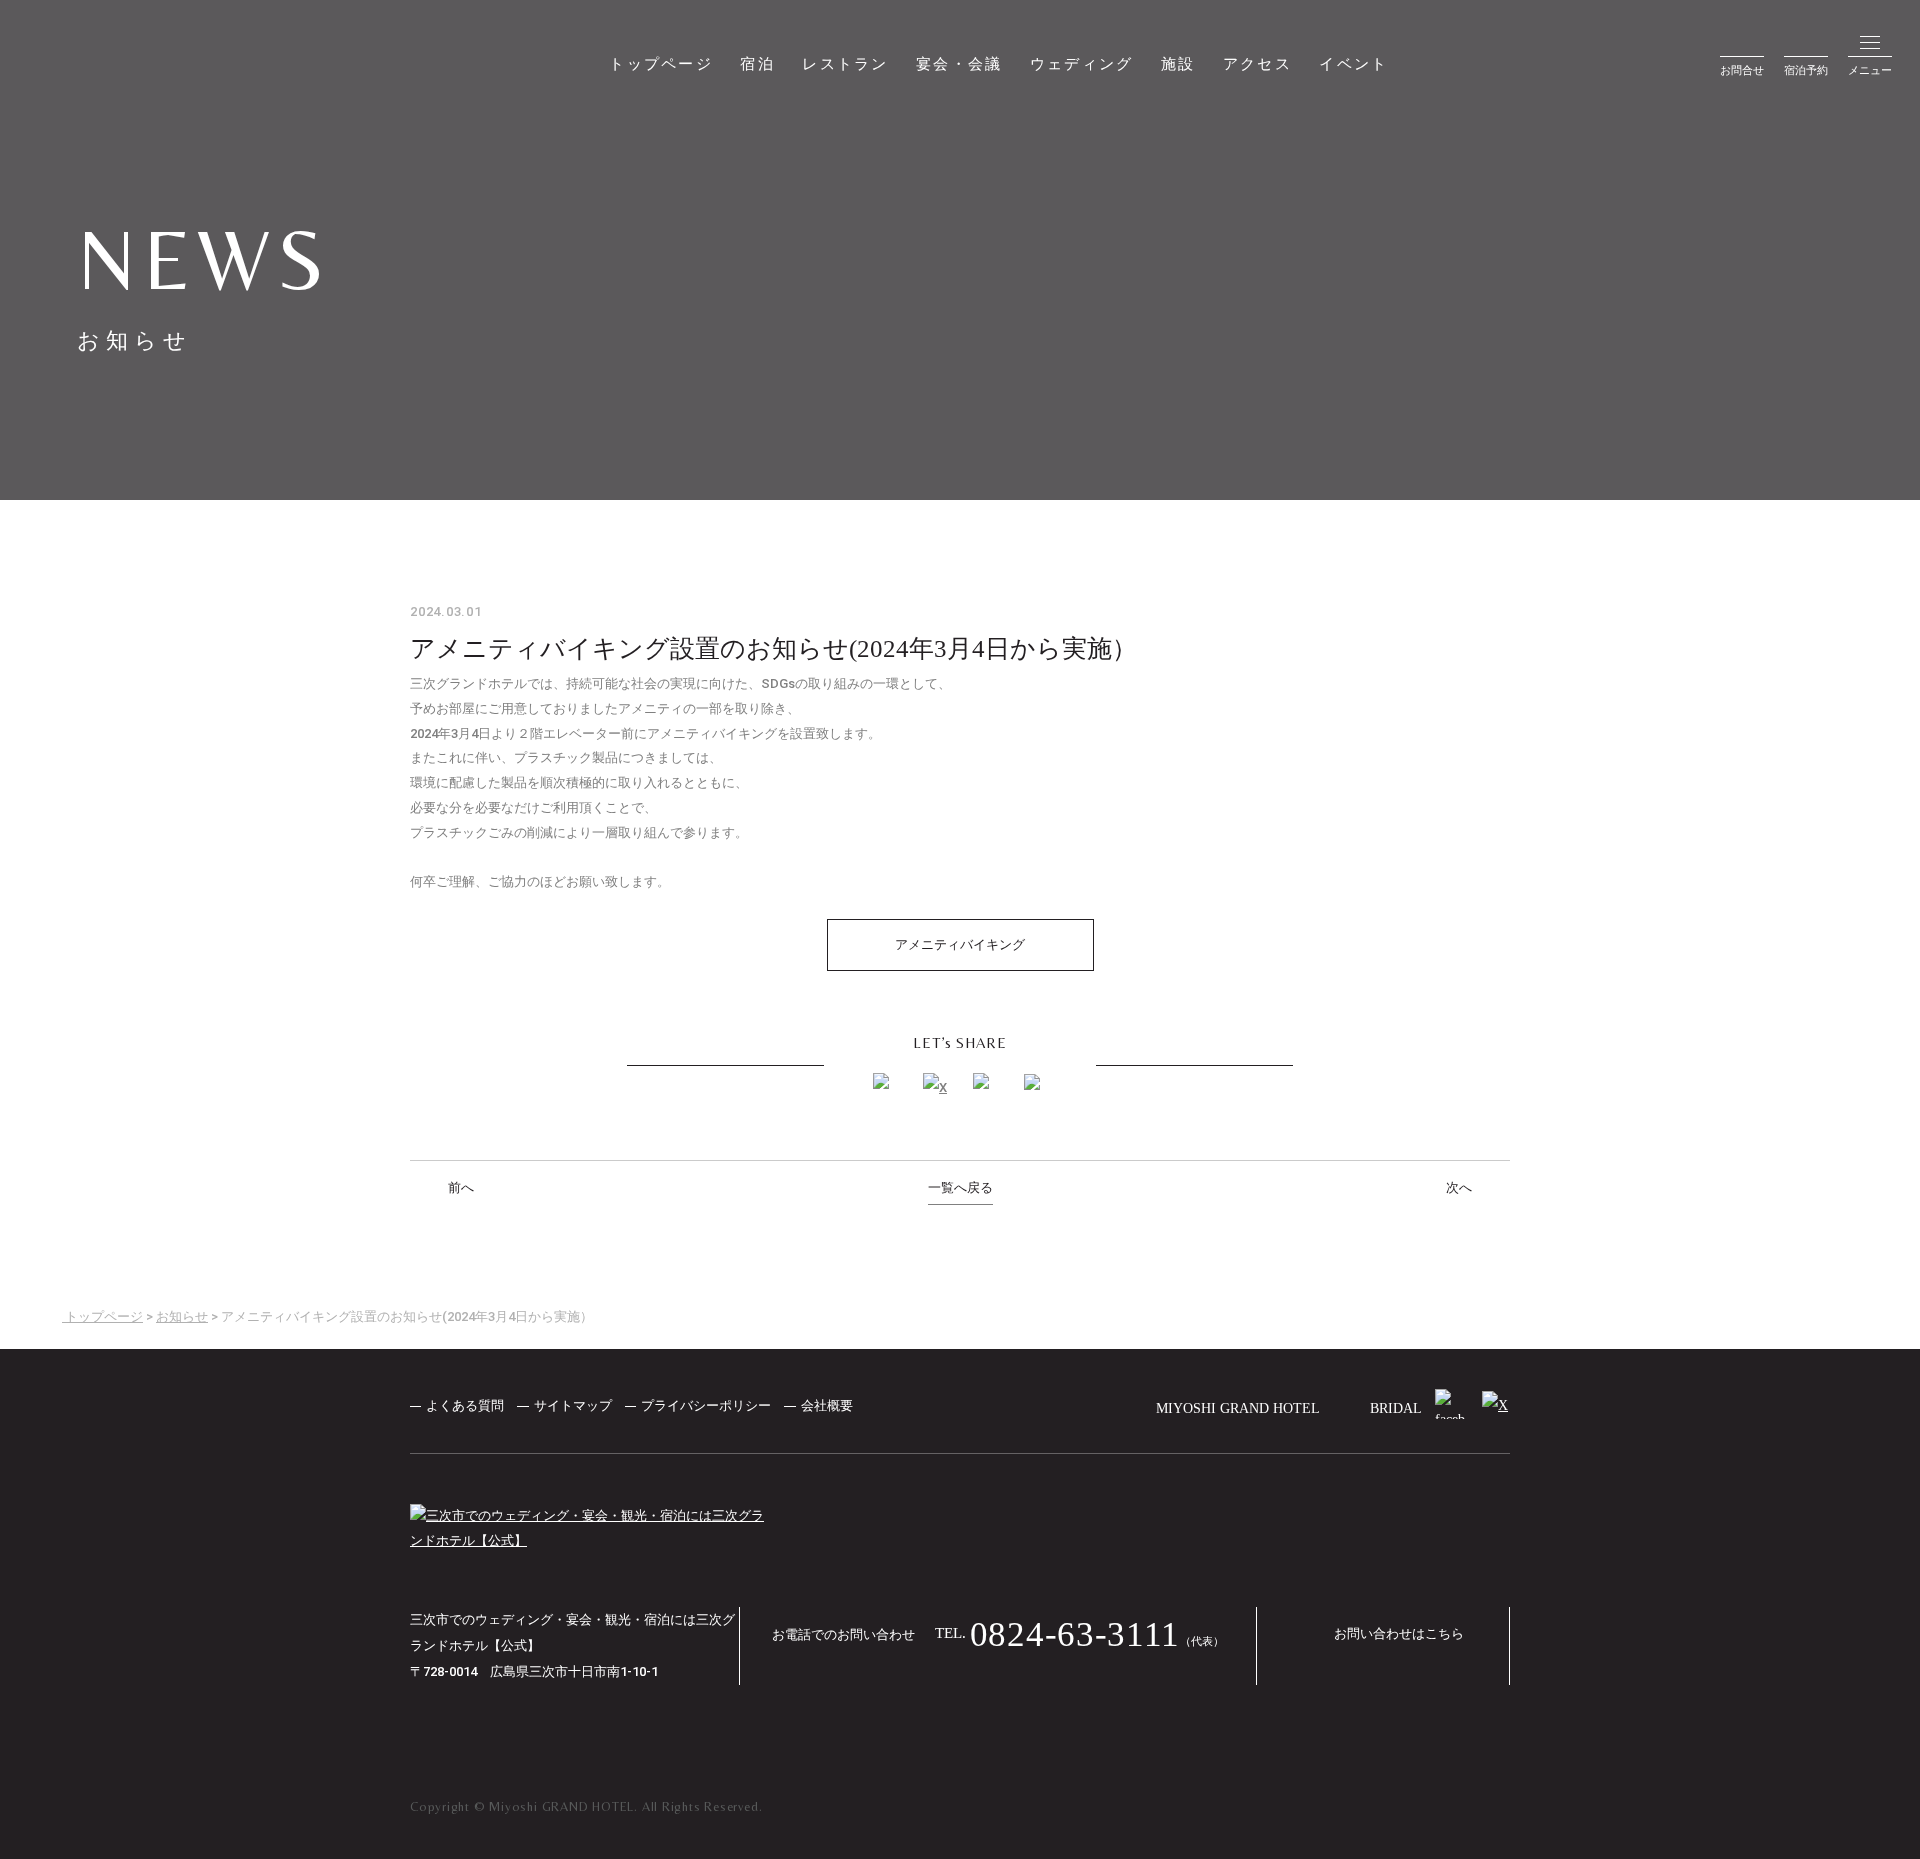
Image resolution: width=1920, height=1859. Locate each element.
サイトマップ (573, 1405)
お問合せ (1742, 70)
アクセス (1257, 64)
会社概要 (828, 1406)
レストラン (845, 64)
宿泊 (757, 64)
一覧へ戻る (960, 1187)
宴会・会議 (959, 64)
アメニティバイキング (960, 944)
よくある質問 (465, 1405)
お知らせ (182, 1316)
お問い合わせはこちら (1399, 1633)
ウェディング (1082, 64)
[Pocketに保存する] (1035, 1085)
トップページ (661, 64)
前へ (459, 1187)
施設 (1178, 64)
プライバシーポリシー (706, 1405)
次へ (1460, 1187)
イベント (1353, 64)
